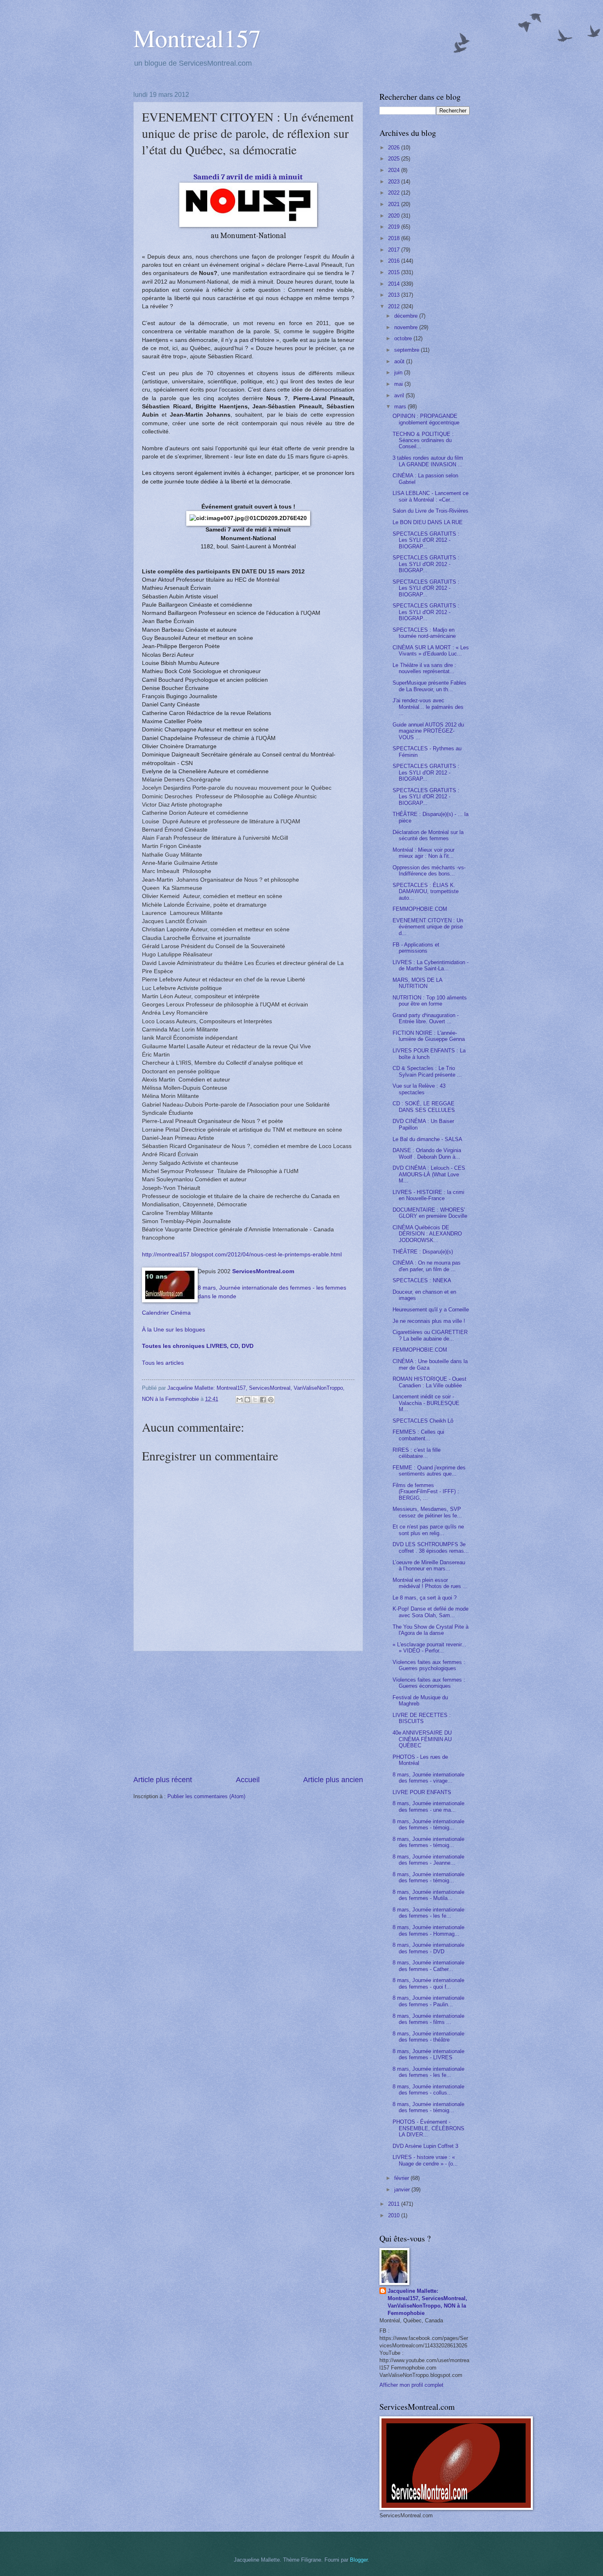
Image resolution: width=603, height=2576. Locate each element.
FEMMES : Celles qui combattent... (418, 1435)
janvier (403, 2190)
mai (399, 384)
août (400, 361)
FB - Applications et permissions (416, 948)
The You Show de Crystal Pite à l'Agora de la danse (431, 1630)
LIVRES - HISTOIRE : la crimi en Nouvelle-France (428, 1195)
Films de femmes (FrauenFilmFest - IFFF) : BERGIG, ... (426, 1492)
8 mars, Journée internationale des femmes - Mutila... (428, 1895)
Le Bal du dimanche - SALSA (427, 1139)
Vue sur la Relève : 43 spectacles (419, 1089)
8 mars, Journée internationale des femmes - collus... (428, 2090)
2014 (395, 284)
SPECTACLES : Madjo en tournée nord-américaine (424, 633)
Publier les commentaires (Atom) (206, 1796)
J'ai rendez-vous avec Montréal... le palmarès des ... (428, 707)
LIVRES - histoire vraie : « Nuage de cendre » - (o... (425, 2160)
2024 (395, 170)
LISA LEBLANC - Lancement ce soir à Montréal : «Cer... (431, 496)
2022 (395, 193)
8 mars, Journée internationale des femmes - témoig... (428, 1824)
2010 (395, 2215)
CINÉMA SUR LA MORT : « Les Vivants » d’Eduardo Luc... (431, 651)
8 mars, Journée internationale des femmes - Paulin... (428, 2001)
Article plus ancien (333, 1780)
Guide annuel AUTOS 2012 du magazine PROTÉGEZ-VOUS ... (428, 731)
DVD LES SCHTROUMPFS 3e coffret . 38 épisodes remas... (431, 1547)
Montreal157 (197, 38)
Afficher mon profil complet (411, 2385)
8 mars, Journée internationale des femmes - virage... (428, 1778)
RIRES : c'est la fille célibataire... (417, 1453)
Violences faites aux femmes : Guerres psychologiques (429, 1665)
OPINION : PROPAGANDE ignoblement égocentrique (426, 419)
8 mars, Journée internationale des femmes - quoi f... (428, 1983)
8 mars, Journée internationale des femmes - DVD (428, 1948)
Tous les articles (163, 1363)
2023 (395, 182)
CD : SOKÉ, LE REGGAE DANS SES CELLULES (424, 1107)
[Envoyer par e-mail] (240, 1400)
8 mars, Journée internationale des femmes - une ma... (428, 1806)
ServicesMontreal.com (263, 1271)
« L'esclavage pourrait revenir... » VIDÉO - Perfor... (429, 1648)
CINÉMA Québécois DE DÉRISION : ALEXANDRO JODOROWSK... (427, 1234)
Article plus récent (163, 1780)
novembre (407, 327)
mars (401, 407)
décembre (407, 316)
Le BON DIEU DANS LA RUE (428, 522)
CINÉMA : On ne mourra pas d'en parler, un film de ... (427, 1266)
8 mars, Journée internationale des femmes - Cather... (428, 1966)
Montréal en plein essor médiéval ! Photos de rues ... (430, 1583)
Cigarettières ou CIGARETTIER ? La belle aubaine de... (430, 1335)
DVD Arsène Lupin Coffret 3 (425, 2146)
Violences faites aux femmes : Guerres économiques (429, 1683)
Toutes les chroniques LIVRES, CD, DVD (198, 1346)
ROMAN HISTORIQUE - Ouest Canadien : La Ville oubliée (429, 1382)
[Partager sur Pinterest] (271, 1400)
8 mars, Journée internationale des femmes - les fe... (428, 1913)
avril (400, 395)
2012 (395, 306)
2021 (395, 204)
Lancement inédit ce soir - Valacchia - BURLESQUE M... (426, 1403)
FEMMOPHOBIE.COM (420, 909)
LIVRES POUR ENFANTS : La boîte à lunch (429, 1054)
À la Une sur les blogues (174, 1330)
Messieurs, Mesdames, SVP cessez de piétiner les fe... (427, 1512)
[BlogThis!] (247, 1400)
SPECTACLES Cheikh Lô (423, 1421)
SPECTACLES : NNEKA (422, 1280)
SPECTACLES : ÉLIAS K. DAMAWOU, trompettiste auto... (426, 892)
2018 (395, 238)
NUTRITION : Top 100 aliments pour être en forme (430, 1001)
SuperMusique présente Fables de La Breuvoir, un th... (429, 686)
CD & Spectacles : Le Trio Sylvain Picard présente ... (427, 1071)
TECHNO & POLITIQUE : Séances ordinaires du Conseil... (423, 440)
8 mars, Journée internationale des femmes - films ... (428, 2019)
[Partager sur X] (255, 1400)
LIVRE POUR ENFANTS (422, 1792)
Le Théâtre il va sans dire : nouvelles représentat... (424, 668)
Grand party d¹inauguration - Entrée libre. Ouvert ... (426, 1018)
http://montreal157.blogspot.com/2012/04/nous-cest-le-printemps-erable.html (242, 1255)
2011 (395, 2204)
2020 (395, 216)
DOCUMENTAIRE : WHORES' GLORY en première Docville (430, 1213)
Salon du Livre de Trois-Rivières (431, 511)
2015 (395, 272)
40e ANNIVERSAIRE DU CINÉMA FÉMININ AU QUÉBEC (422, 1739)
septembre (408, 350)
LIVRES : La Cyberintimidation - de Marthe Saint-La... (431, 965)
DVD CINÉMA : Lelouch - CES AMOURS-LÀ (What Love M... (429, 1174)
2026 (395, 148)
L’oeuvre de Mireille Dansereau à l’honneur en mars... (429, 1565)
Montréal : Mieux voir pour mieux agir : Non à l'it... (424, 853)
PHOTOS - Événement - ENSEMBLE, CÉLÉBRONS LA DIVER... (428, 2128)
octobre (404, 338)
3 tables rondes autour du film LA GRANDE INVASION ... (428, 461)
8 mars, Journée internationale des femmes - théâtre (428, 2037)
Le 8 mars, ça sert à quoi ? (425, 1598)
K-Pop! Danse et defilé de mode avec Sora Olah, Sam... (431, 1612)
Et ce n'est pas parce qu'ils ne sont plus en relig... (428, 1530)
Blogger (359, 2560)
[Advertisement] (248, 1713)
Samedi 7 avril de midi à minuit (248, 177)
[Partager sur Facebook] (263, 1400)
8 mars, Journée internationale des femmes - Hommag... (428, 1930)
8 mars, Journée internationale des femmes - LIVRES (428, 2054)
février (402, 2178)
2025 (395, 159)
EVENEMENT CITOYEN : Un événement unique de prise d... (428, 927)
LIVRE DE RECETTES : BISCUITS (422, 1718)
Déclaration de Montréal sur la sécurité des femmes (428, 835)
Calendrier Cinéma (166, 1313)
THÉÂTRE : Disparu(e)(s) (423, 1252)
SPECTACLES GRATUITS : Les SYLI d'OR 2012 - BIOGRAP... (426, 540)
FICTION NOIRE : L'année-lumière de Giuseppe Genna (429, 1036)
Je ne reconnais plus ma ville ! (429, 1321)
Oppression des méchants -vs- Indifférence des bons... (429, 871)
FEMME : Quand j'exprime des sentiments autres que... (429, 1471)
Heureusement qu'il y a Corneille (431, 1310)
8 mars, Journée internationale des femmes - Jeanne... (428, 1860)
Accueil (248, 1780)
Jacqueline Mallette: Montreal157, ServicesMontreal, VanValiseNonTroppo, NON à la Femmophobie (427, 2302)
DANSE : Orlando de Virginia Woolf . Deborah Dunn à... (427, 1153)
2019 (395, 227)
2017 (395, 250)
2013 (395, 295)
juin (399, 372)
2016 (395, 261)
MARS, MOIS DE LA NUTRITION (417, 983)
